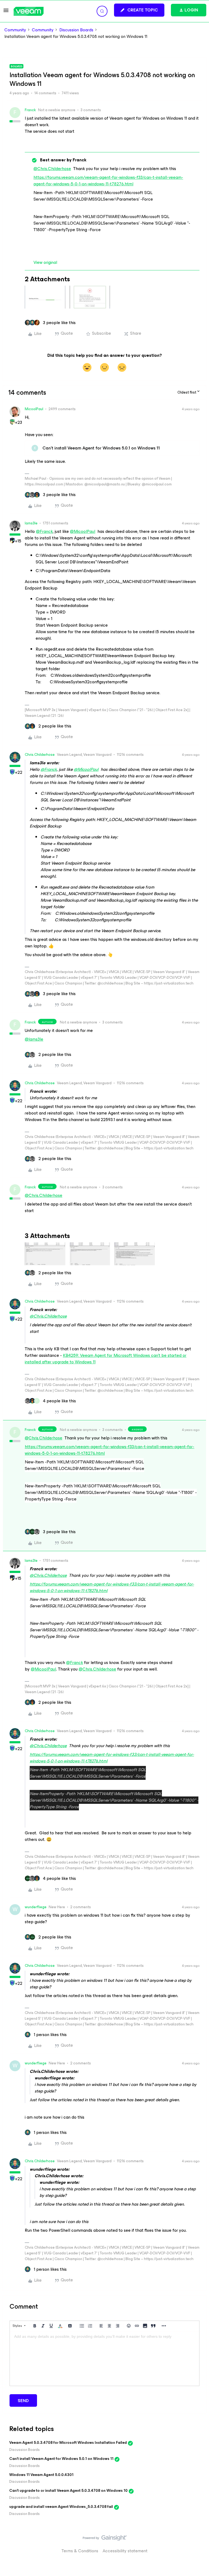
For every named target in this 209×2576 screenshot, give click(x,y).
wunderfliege (36, 1907)
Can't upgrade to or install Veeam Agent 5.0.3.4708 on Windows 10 (68, 2491)
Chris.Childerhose (40, 755)
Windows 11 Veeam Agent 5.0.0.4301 (41, 2475)
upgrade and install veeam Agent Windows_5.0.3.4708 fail (61, 2507)
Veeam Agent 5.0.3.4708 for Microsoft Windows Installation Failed (68, 2443)
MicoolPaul (34, 409)
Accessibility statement (125, 2551)
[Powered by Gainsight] (105, 2539)
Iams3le (31, 523)
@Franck (44, 531)
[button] (6, 12)
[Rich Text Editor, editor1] (104, 2358)
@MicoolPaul (83, 531)
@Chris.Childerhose (52, 169)
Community (15, 30)
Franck (30, 110)
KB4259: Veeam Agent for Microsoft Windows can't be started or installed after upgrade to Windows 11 (106, 1359)
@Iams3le (34, 1039)
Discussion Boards (76, 30)
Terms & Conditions (80, 2551)
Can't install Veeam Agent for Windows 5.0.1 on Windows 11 (61, 2459)
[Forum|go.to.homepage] (29, 11)
